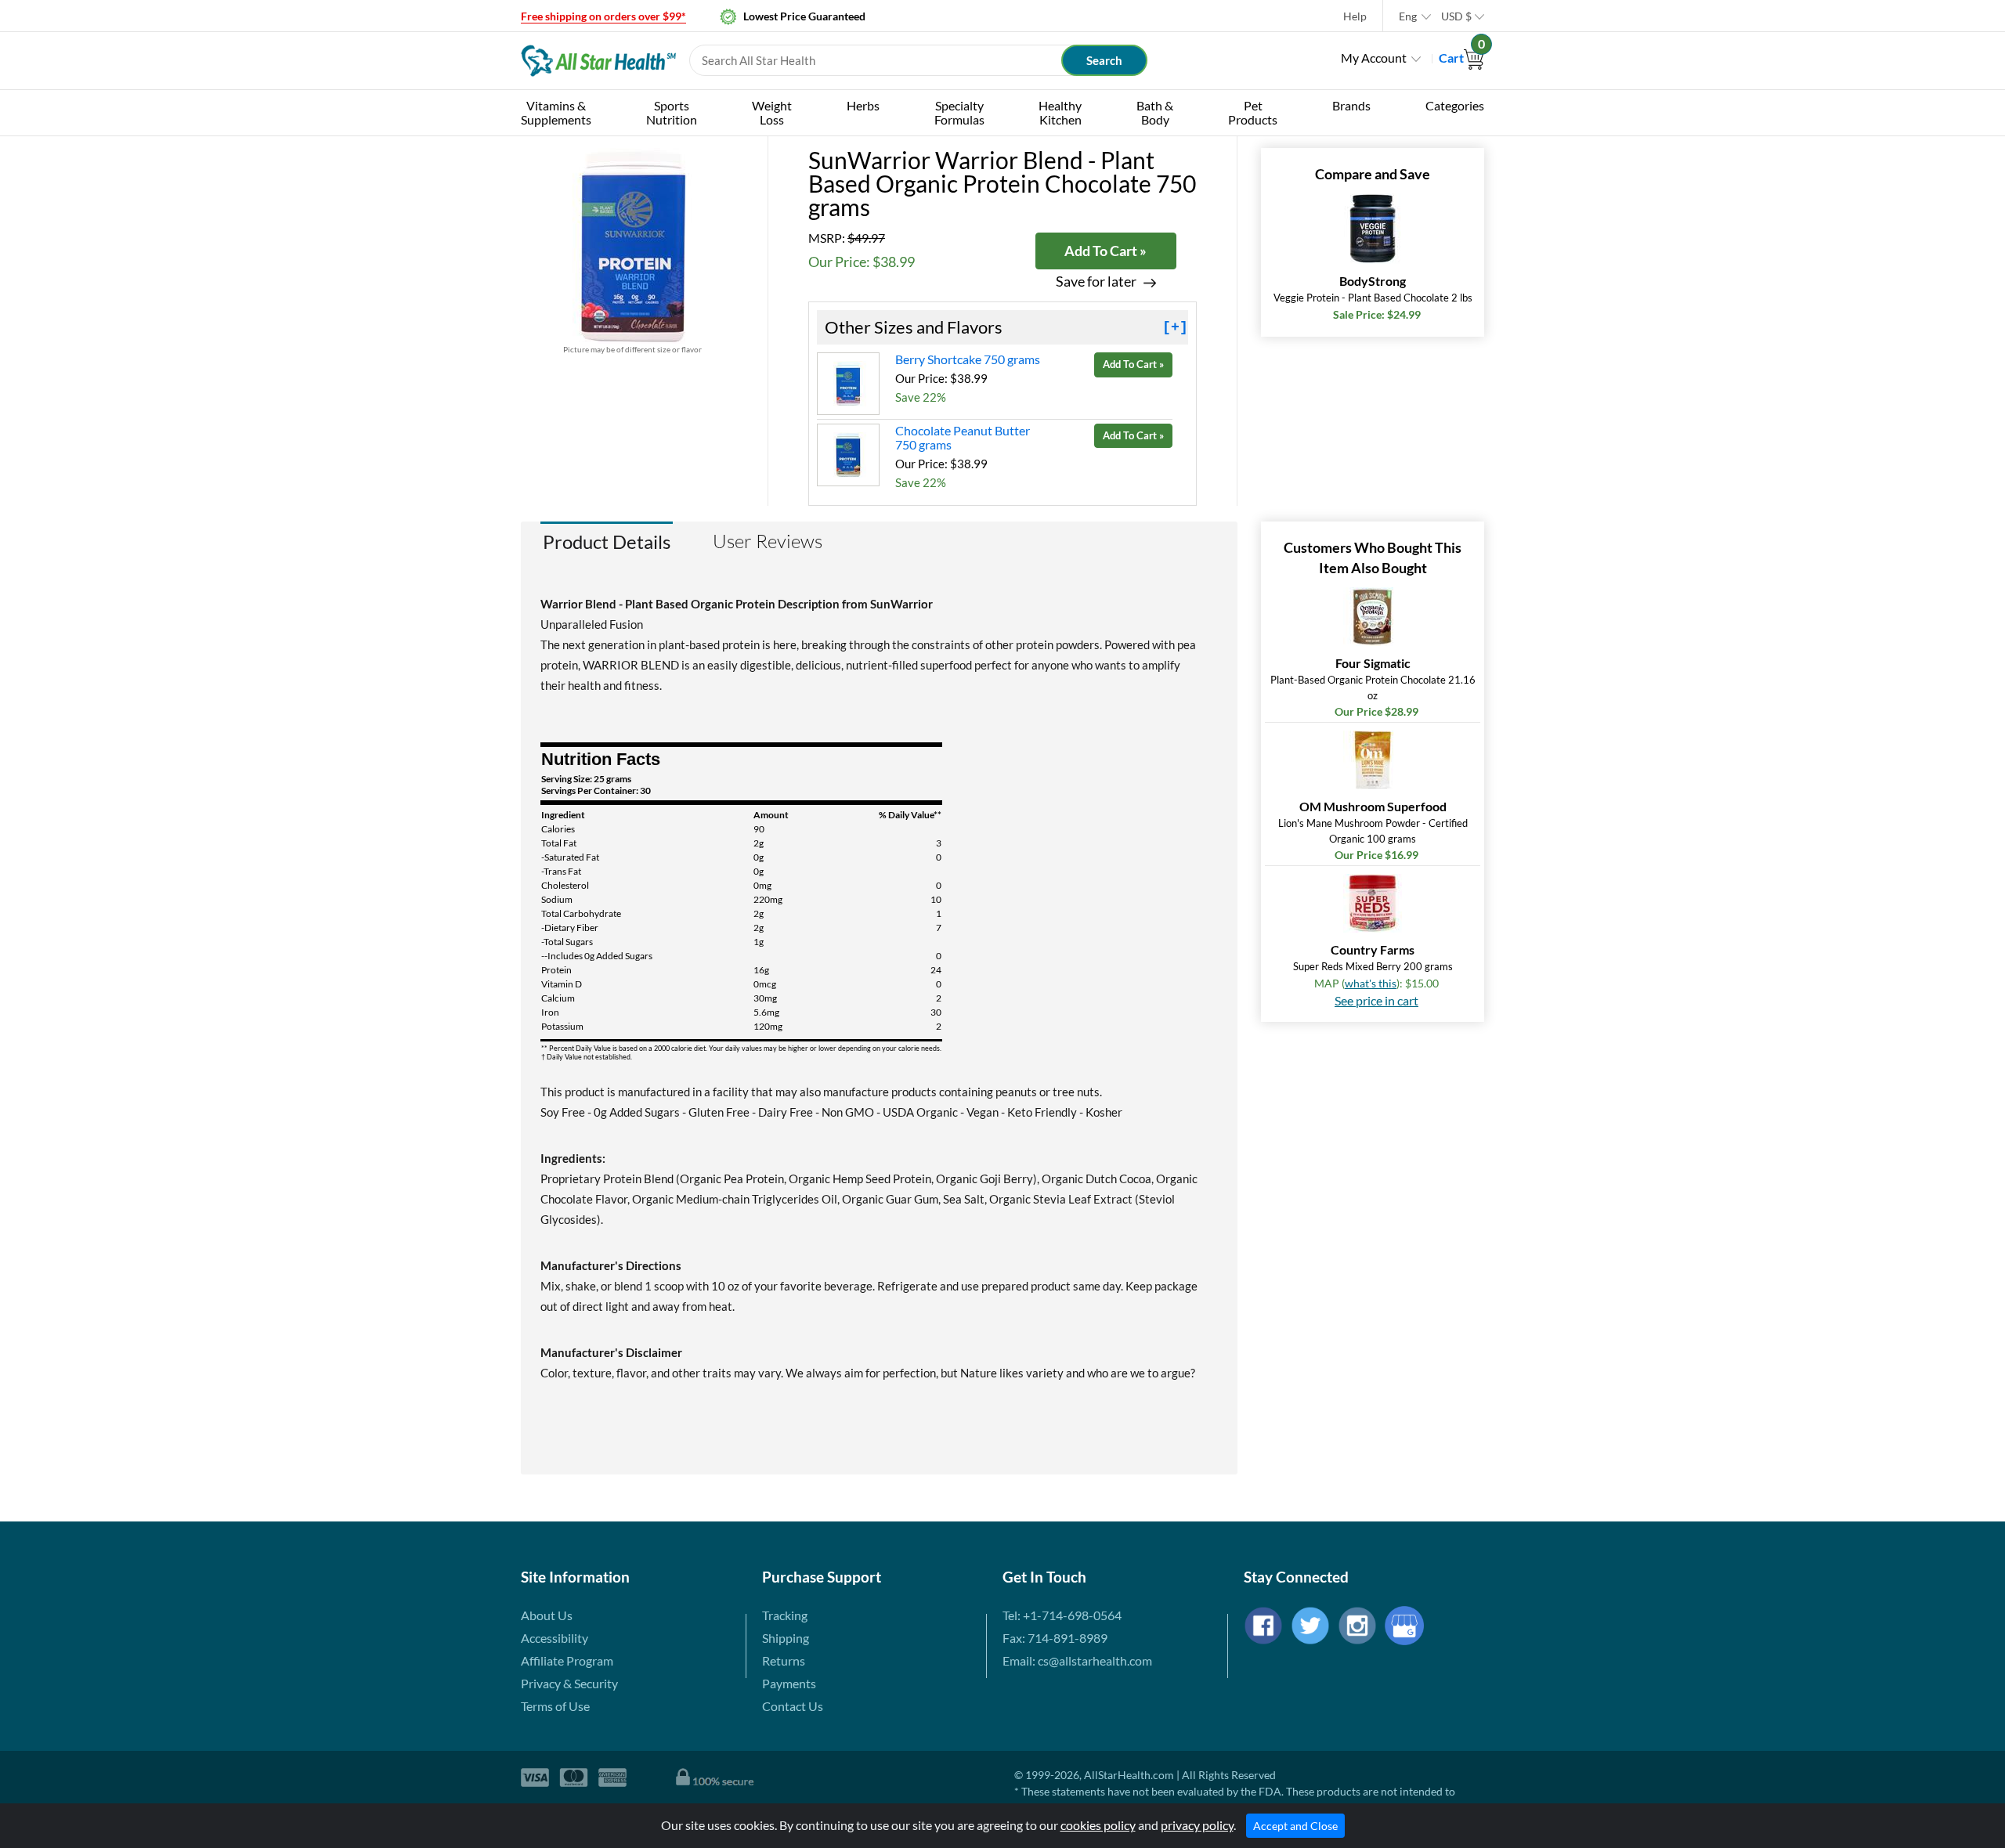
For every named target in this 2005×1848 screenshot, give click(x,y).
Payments (789, 1683)
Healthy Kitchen (1060, 112)
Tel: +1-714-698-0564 (1062, 1615)
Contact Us (793, 1706)
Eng (1408, 16)
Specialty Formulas (959, 112)
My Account (1374, 58)
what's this (1371, 983)
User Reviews (768, 541)
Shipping (786, 1638)
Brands (1351, 105)
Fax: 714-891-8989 (1055, 1638)
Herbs (863, 105)
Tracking (785, 1615)
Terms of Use (555, 1706)
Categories (1455, 105)
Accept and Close (1295, 1826)
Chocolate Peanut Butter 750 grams (963, 437)
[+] (1175, 327)
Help (1355, 16)
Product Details (607, 541)
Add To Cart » (1105, 251)
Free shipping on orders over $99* (603, 16)
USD (1456, 16)
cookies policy (1098, 1825)
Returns (784, 1660)
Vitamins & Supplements (556, 112)
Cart (1461, 58)
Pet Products (1253, 112)
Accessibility (555, 1638)
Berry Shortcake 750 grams (968, 359)
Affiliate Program (567, 1660)
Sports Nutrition (672, 112)
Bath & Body (1155, 112)
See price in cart (1376, 1000)
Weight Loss (772, 112)
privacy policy (1197, 1825)
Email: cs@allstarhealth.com (1077, 1660)
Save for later (1096, 282)
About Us (547, 1615)
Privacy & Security (569, 1683)
